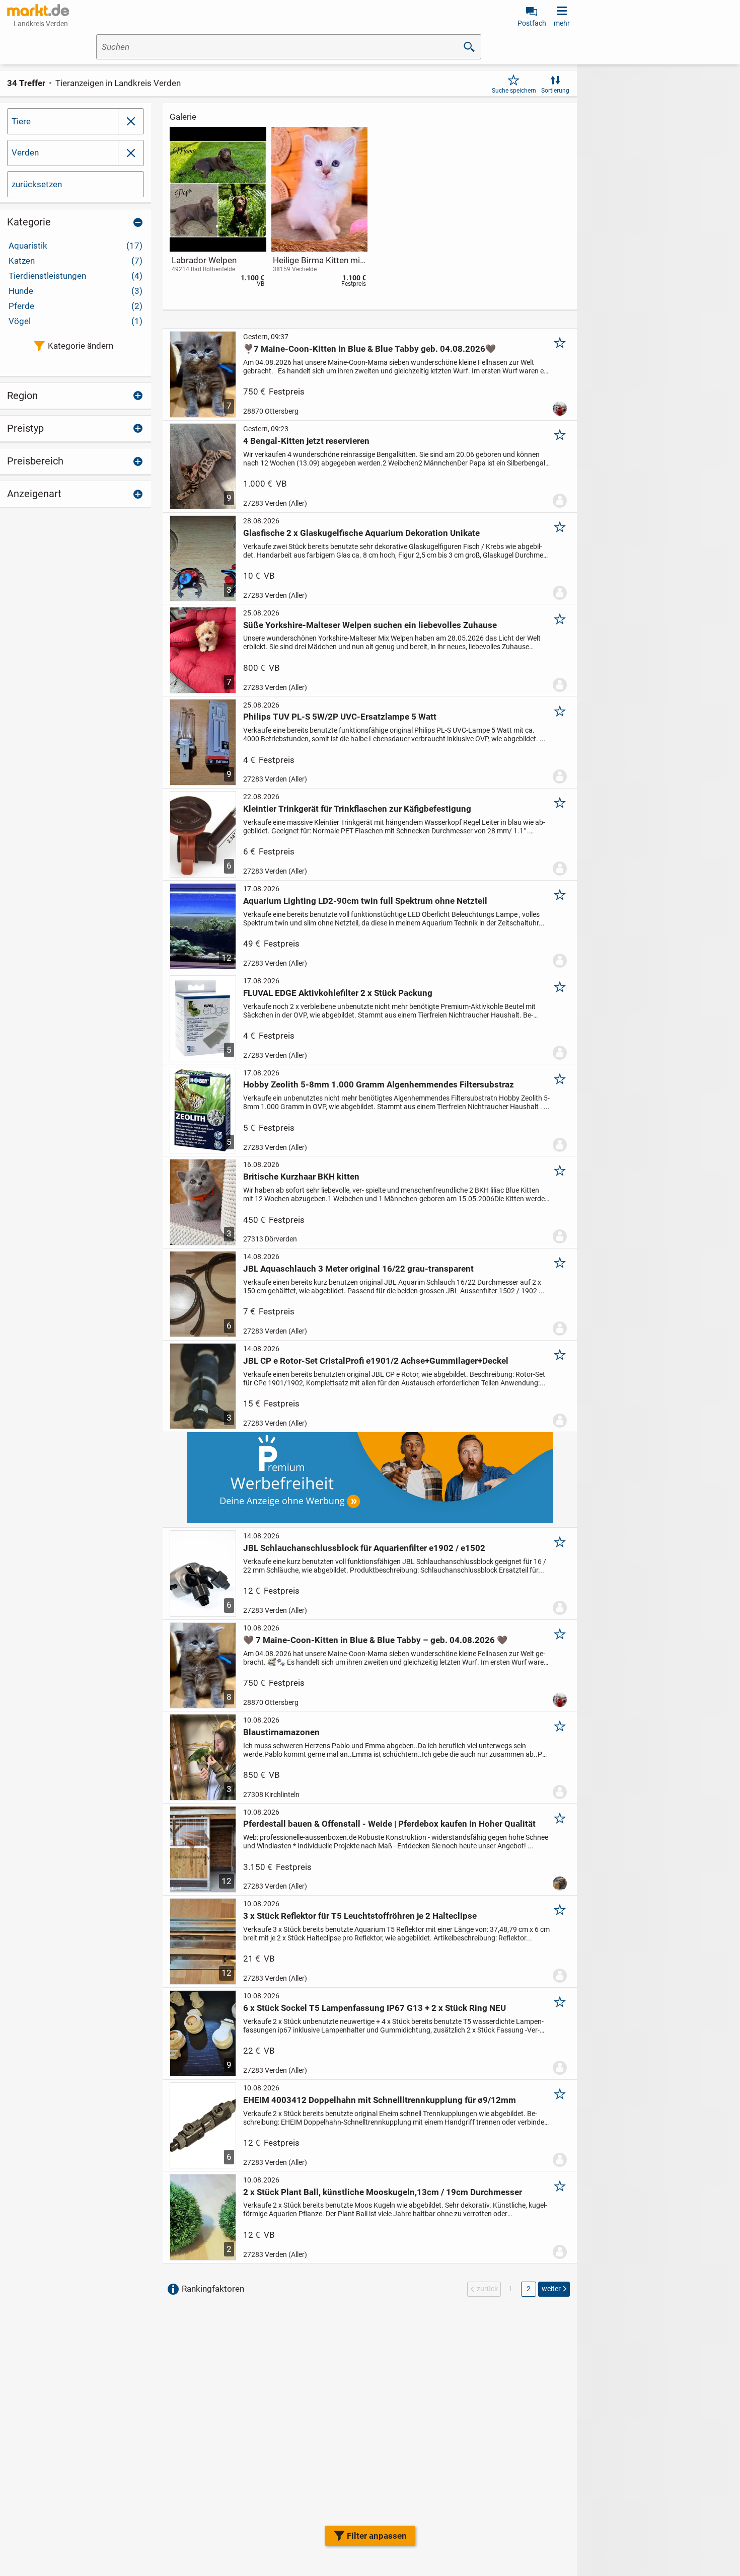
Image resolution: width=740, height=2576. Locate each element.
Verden (25, 152)
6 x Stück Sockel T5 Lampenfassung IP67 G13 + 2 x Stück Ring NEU (375, 2008)
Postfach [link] (532, 23)
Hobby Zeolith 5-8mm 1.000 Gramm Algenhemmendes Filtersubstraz (379, 1084)
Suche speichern (514, 91)
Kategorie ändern (81, 346)
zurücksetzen (37, 184)
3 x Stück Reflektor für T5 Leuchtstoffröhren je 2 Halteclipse (360, 1916)
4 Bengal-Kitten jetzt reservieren (306, 441)
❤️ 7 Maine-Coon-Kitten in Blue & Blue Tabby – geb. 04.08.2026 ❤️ (375, 1640)
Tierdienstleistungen (76, 276)
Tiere (21, 121)
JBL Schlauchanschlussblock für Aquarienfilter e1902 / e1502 (364, 1548)
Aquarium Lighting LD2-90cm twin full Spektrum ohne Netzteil (365, 901)
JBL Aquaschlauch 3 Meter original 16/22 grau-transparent (358, 1269)
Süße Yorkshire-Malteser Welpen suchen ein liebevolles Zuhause (370, 625)
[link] (218, 209)
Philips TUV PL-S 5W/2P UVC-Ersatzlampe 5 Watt (340, 717)
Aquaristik (76, 246)
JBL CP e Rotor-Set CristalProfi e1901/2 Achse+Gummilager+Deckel (376, 1361)
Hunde (76, 291)
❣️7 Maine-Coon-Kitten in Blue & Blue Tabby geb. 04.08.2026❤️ (369, 349)
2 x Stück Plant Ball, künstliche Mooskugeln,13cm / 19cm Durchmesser (383, 2192)
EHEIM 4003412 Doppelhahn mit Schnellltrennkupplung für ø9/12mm (380, 2100)
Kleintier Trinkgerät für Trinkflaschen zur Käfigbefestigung (357, 809)
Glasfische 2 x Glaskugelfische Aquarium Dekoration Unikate (361, 533)
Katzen (76, 261)
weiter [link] (551, 2289)
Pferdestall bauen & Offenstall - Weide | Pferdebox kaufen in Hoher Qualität (389, 1824)
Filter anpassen (377, 2536)
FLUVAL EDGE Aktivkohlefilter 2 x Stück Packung (338, 993)
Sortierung (555, 91)
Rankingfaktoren (213, 2289)
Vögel (76, 321)
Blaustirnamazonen (281, 1732)
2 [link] (529, 2289)
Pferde (76, 306)
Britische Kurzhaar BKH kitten (301, 1177)
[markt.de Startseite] (38, 10)
